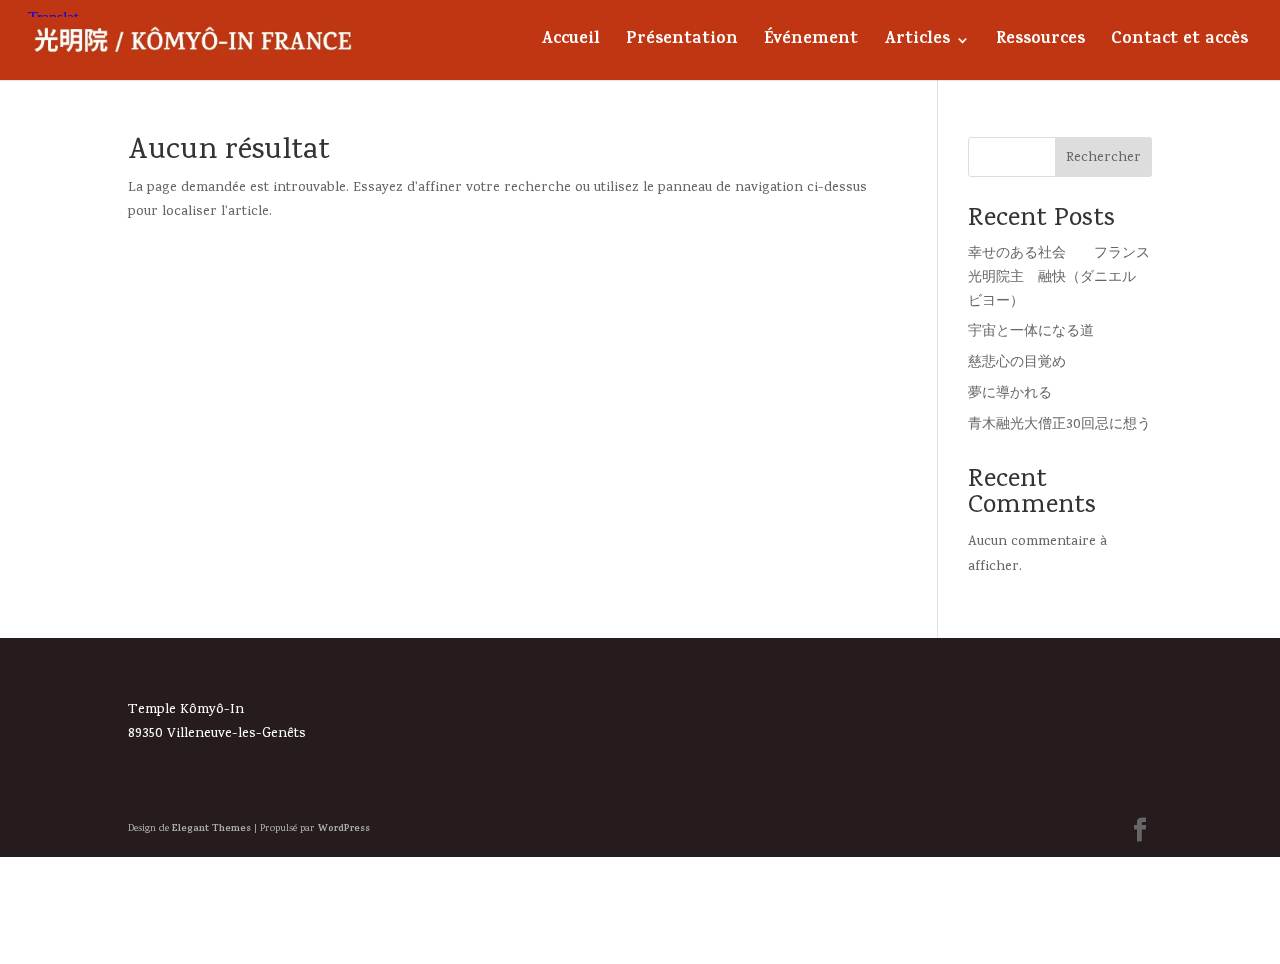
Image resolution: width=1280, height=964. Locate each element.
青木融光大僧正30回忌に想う (1059, 425)
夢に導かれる (1010, 394)
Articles (917, 43)
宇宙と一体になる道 (1031, 332)
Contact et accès (1179, 43)
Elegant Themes (211, 829)
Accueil (570, 43)
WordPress (344, 829)
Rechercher (1103, 158)
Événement (811, 43)
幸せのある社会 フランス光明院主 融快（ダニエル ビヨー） (1059, 278)
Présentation (682, 43)
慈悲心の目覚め (1017, 363)
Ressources (1040, 43)
